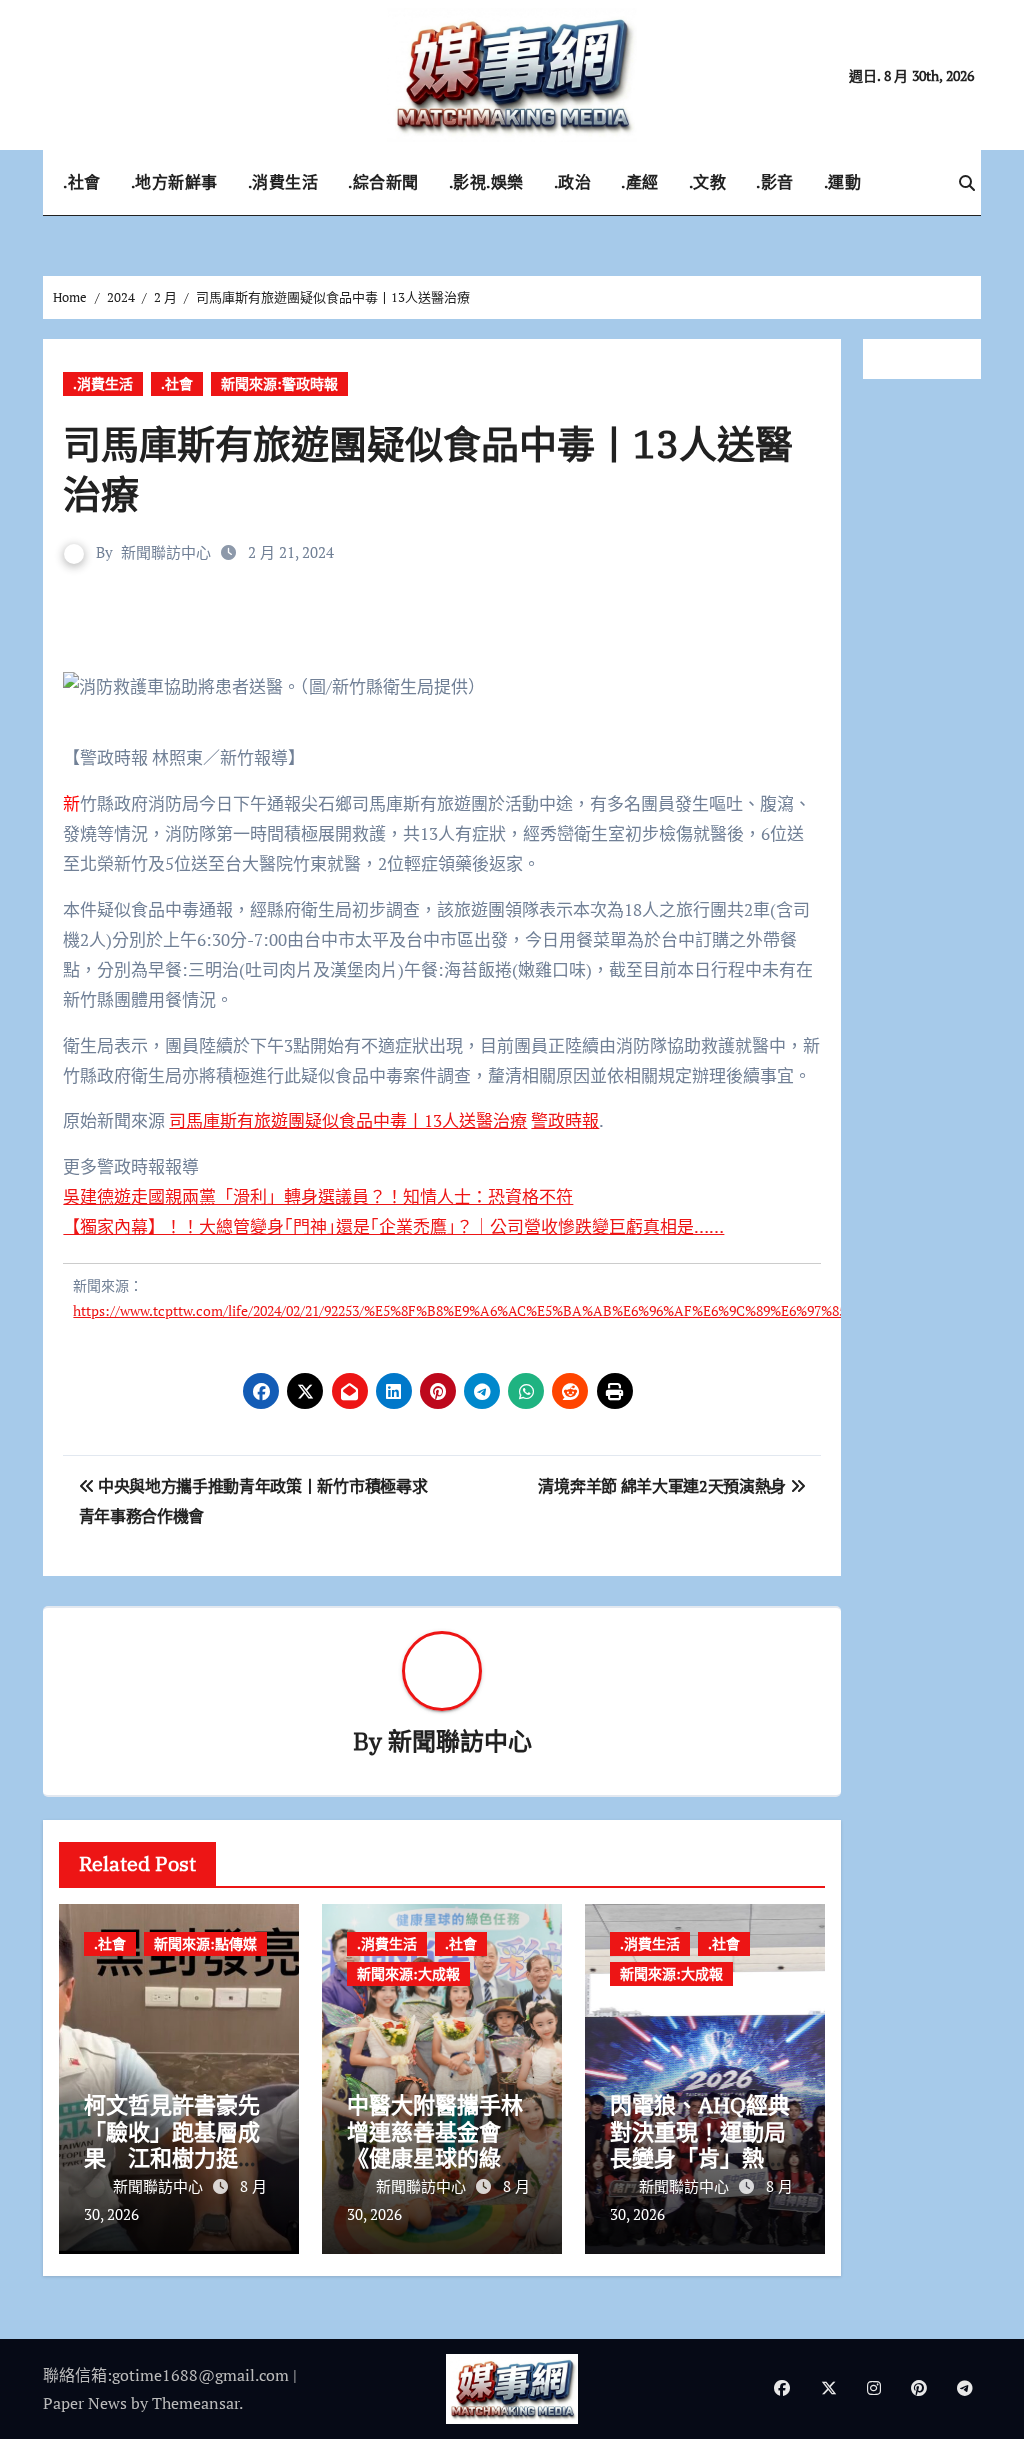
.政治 (573, 182)
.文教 (708, 182)
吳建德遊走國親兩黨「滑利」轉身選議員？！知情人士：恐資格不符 (318, 1196)
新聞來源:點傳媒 (205, 1943)
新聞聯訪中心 (166, 552)
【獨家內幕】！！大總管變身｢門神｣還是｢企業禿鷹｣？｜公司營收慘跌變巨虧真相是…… (393, 1226)
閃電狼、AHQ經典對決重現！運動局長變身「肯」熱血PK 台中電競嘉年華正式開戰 (702, 2157)
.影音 (775, 182)
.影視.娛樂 (486, 182)
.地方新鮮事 (174, 182)
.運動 (843, 182)
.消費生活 (283, 182)
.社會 (82, 182)
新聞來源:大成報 (408, 1973)
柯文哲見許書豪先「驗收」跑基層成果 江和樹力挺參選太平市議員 (172, 2144)
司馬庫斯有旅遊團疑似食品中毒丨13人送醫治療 (348, 1120)
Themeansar (195, 2403)
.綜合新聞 (383, 182)
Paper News (85, 2403)
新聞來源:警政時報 (279, 383)
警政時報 (565, 1120)
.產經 (640, 182)
